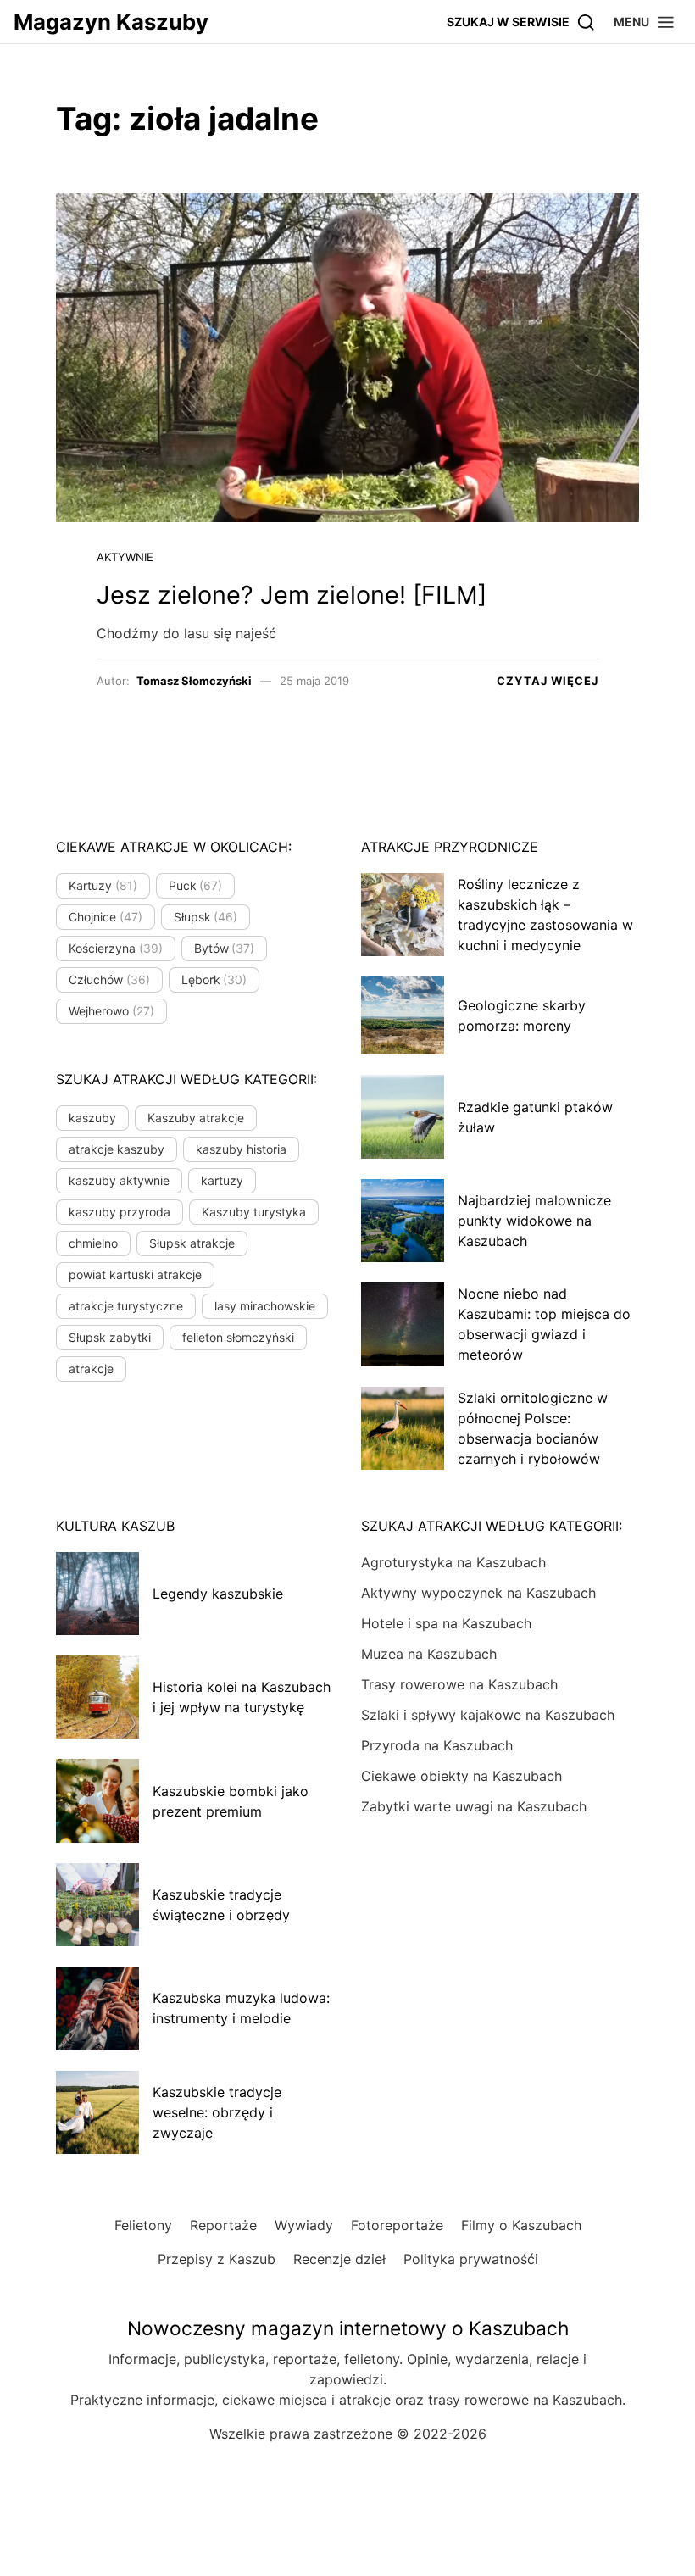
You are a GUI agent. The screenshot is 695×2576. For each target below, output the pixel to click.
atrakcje (91, 1369)
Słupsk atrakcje (192, 1243)
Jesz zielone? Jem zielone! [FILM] (292, 595)
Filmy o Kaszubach (521, 2225)
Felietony (143, 2225)
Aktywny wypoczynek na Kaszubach (478, 1593)
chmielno (93, 1243)
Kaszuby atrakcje (196, 1118)
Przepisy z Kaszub (217, 2259)
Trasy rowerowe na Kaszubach (459, 1684)
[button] (645, 22)
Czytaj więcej (548, 681)
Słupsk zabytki (110, 1337)
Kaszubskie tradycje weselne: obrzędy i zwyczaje (217, 2112)
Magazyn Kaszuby (111, 22)
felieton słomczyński (238, 1337)
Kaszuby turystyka (254, 1212)
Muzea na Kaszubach (429, 1654)
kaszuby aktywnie (119, 1180)
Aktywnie (125, 557)
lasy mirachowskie (265, 1306)
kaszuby (92, 1118)
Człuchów (109, 979)
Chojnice (106, 917)
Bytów (225, 948)
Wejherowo (111, 1011)
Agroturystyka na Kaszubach (453, 1562)
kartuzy (222, 1180)
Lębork (214, 979)
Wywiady (304, 2225)
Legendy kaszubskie (218, 1594)
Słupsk (206, 917)
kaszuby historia (241, 1149)
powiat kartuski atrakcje (135, 1274)
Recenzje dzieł (339, 2259)
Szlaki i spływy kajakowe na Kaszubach (488, 1715)
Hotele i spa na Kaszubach (446, 1623)
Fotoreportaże (397, 2225)
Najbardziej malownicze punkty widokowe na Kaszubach (534, 1221)
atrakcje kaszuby (117, 1149)
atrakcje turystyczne (126, 1306)
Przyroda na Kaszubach (437, 1745)
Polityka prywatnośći (471, 2259)
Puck (196, 885)
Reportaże (223, 2225)
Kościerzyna (116, 948)
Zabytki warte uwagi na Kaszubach (474, 1806)
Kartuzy (103, 885)
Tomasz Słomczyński (194, 681)
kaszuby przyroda (120, 1212)
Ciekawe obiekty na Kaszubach (461, 1776)
